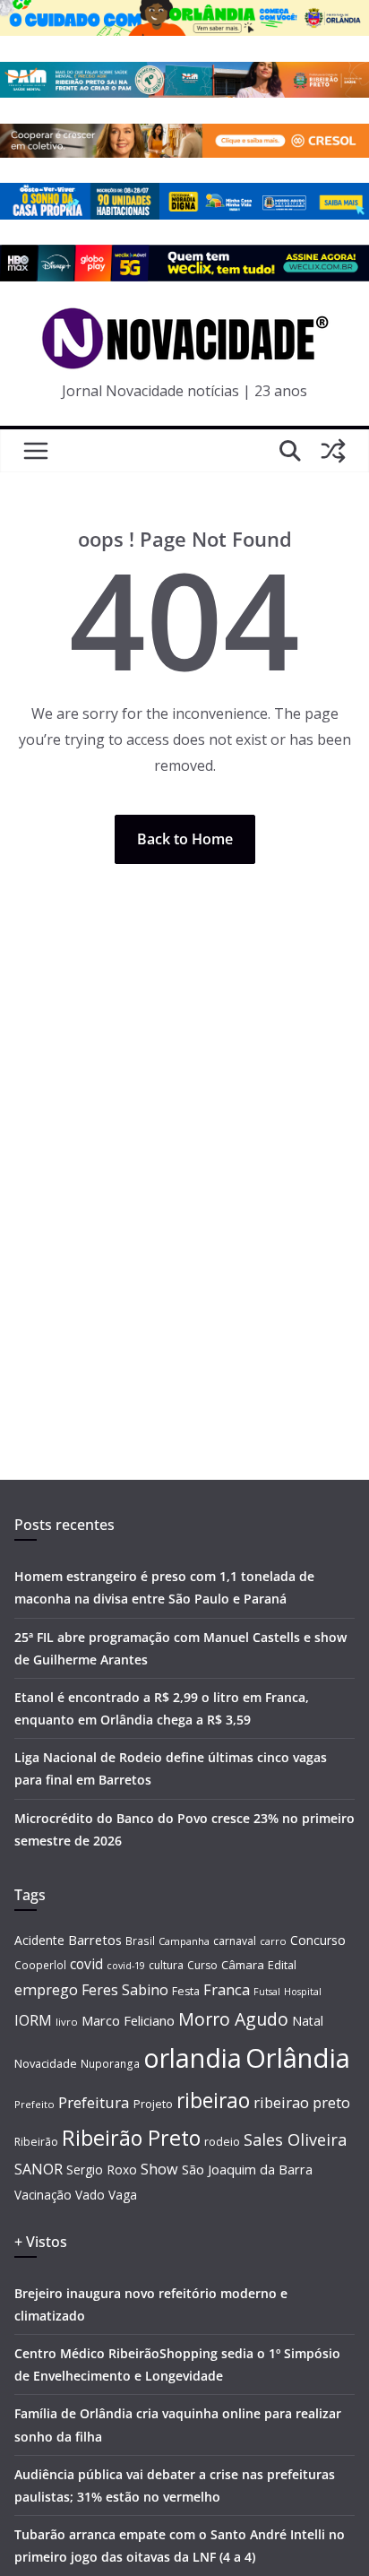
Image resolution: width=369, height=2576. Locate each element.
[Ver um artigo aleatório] (333, 451)
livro (67, 2022)
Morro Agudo (233, 2019)
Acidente (39, 1940)
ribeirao (213, 2101)
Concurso (318, 1940)
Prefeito (34, 2104)
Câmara (243, 1965)
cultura (166, 1965)
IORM (33, 2020)
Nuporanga (110, 2063)
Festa (186, 1991)
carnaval (235, 1941)
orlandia (193, 2058)
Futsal (267, 1992)
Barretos (95, 1940)
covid (86, 1964)
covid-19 (126, 1965)
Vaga (123, 2195)
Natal (308, 2021)
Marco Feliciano (128, 2020)
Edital (282, 1965)
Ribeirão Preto (131, 2138)
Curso (202, 1965)
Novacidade (46, 2063)
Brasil (140, 1941)
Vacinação (43, 2195)
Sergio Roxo (102, 2170)
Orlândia (298, 2058)
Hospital (303, 1991)
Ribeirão (36, 2142)
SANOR (39, 2169)
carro (273, 1941)
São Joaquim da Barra (247, 2169)
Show (159, 2169)
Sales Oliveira (295, 2139)
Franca (227, 1990)
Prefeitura (94, 2102)
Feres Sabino (125, 1990)
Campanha (184, 1941)
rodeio (222, 2142)
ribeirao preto (302, 2102)
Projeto (153, 2104)
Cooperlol (40, 1965)
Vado (90, 2195)
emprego (46, 1990)
